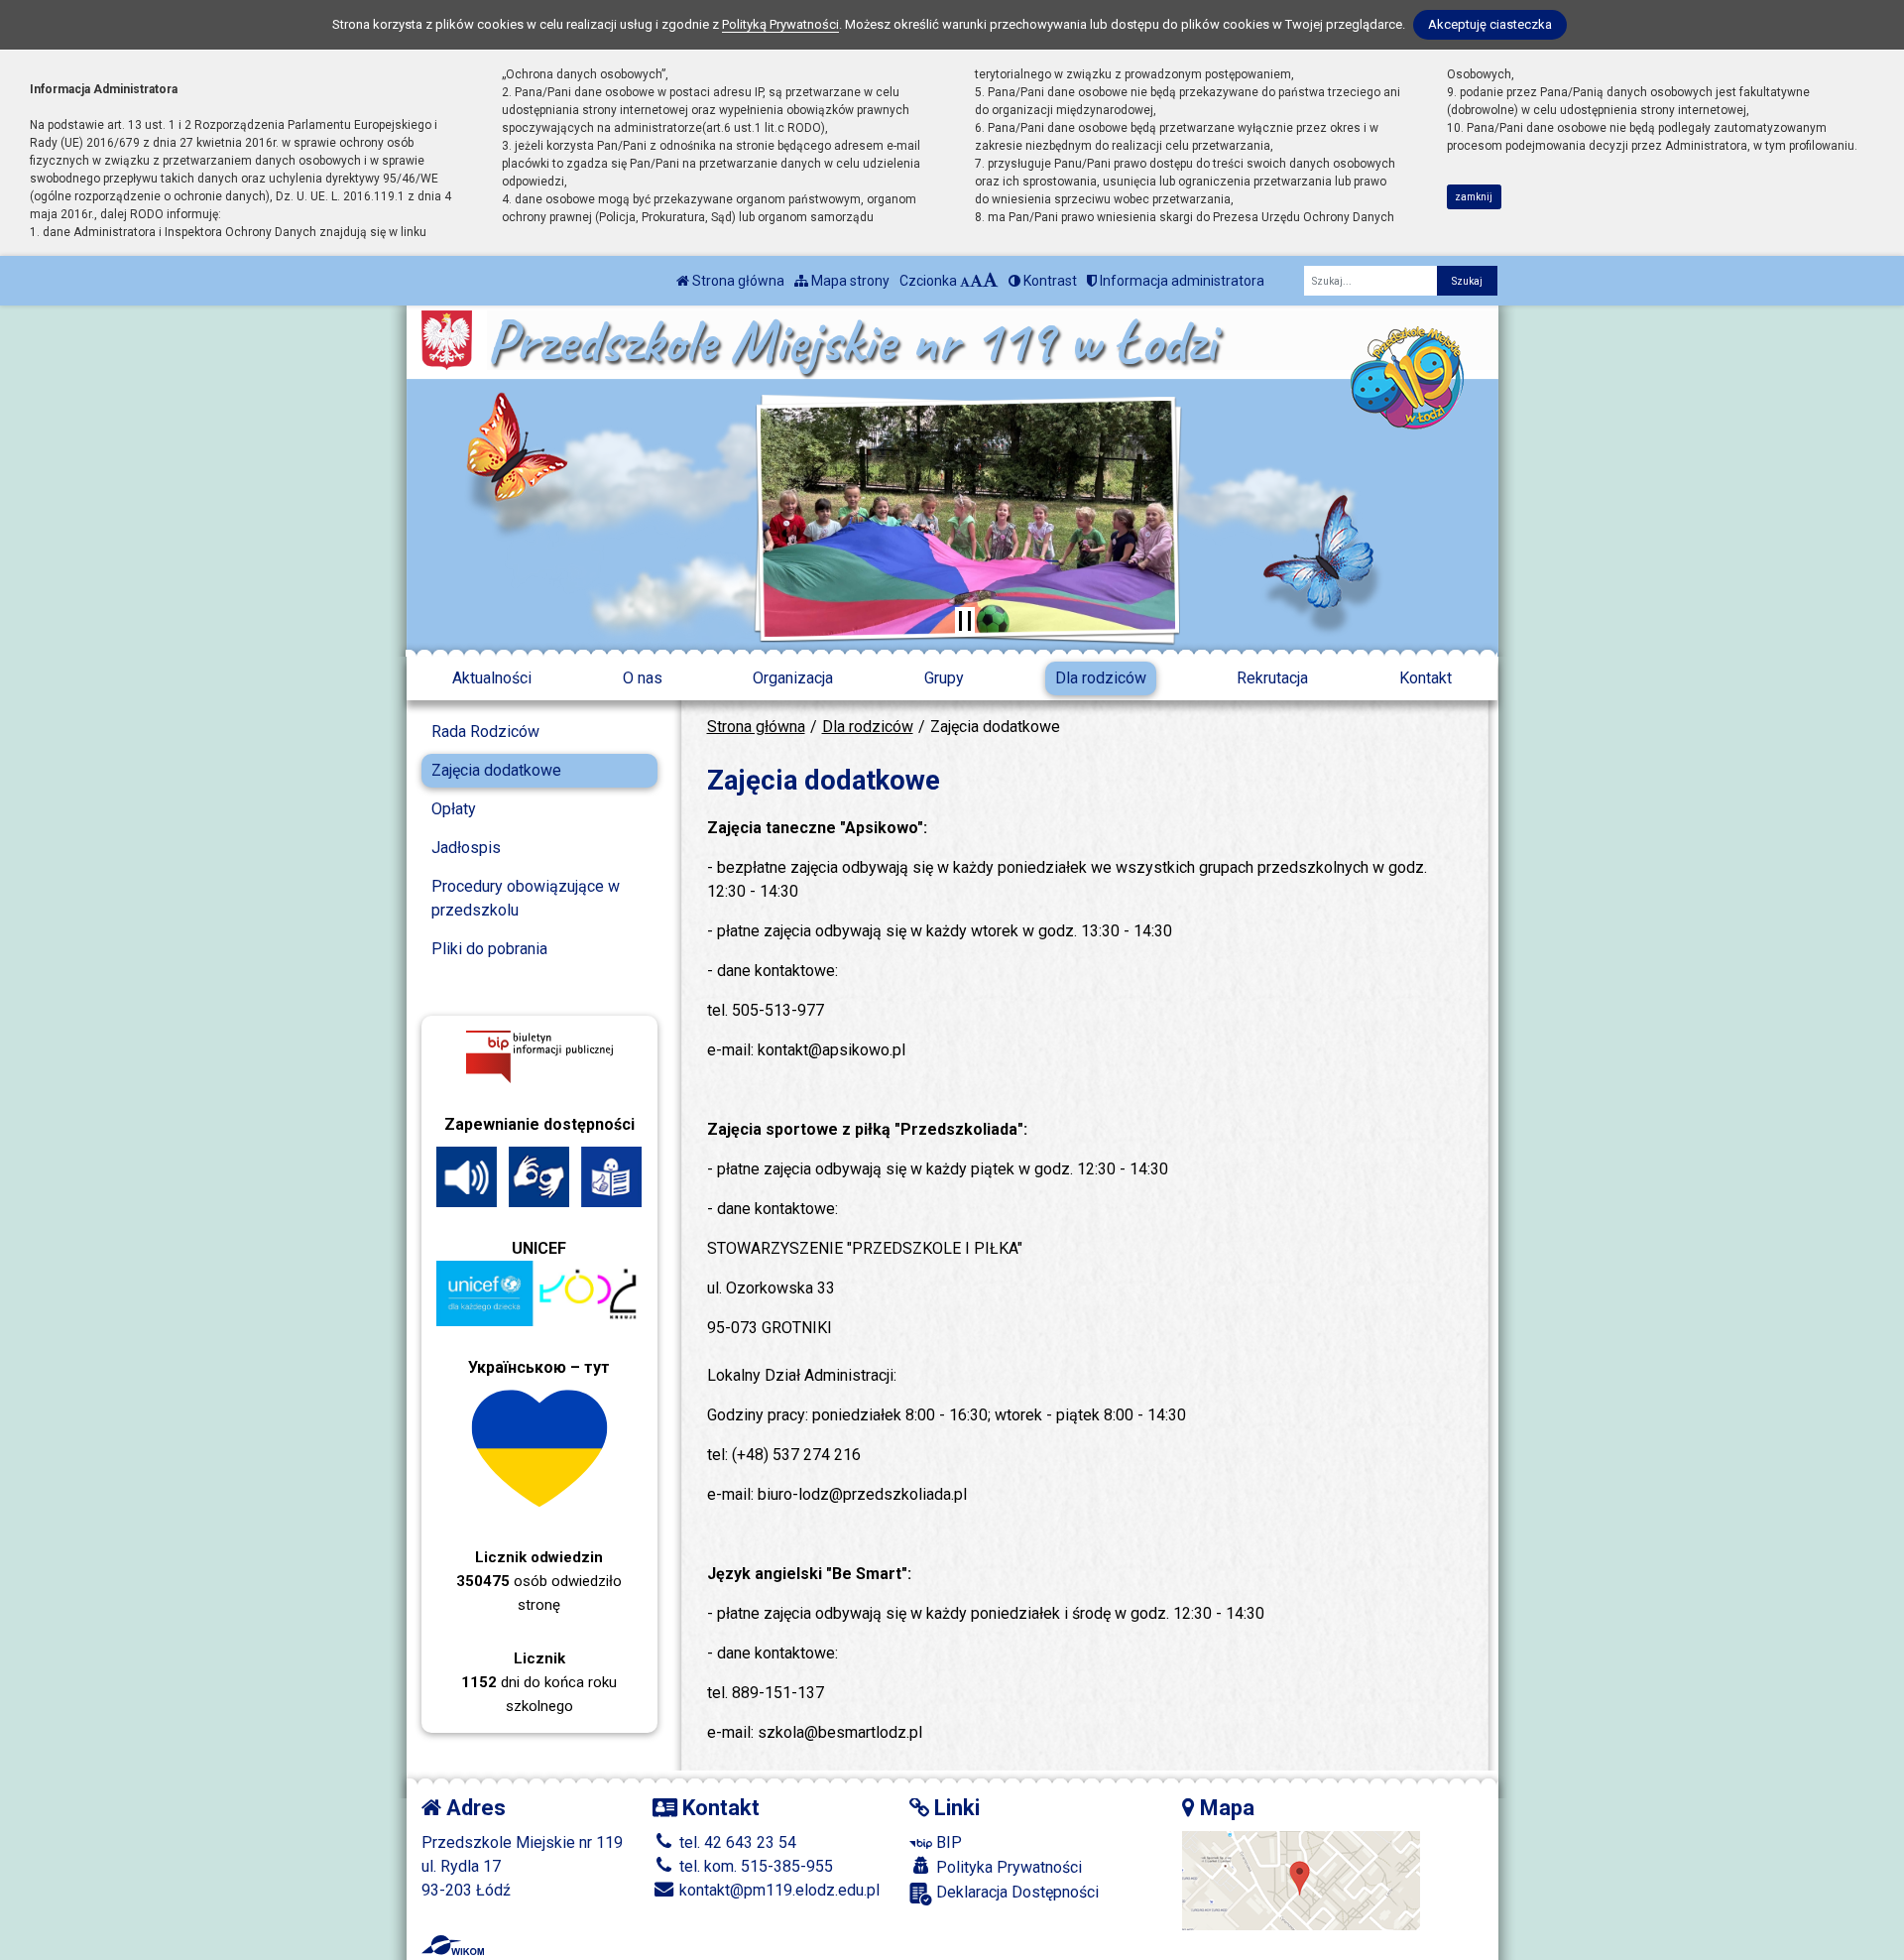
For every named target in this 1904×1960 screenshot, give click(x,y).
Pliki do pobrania (489, 949)
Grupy (944, 678)
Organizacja (793, 678)
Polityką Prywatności (780, 24)
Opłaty (454, 809)
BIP (947, 1842)
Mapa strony (849, 281)
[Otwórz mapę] (1301, 1880)
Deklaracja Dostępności (1015, 1892)
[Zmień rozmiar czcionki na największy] (991, 281)
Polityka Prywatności (1007, 1867)
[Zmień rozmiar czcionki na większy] (976, 281)
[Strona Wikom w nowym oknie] (453, 1945)
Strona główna (737, 281)
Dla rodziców (1101, 678)
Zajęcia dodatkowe (496, 770)
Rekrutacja (1272, 678)
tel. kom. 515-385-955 (754, 1866)
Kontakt (1426, 678)
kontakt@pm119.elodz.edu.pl (777, 1890)
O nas (643, 678)
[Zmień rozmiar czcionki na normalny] (965, 281)
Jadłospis (466, 848)
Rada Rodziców (485, 732)
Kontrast (1049, 281)
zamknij (1474, 197)
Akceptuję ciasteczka (1490, 24)
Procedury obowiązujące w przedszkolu (526, 898)
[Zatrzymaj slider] (965, 621)
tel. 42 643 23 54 (736, 1842)
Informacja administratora (1181, 281)
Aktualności (492, 678)
